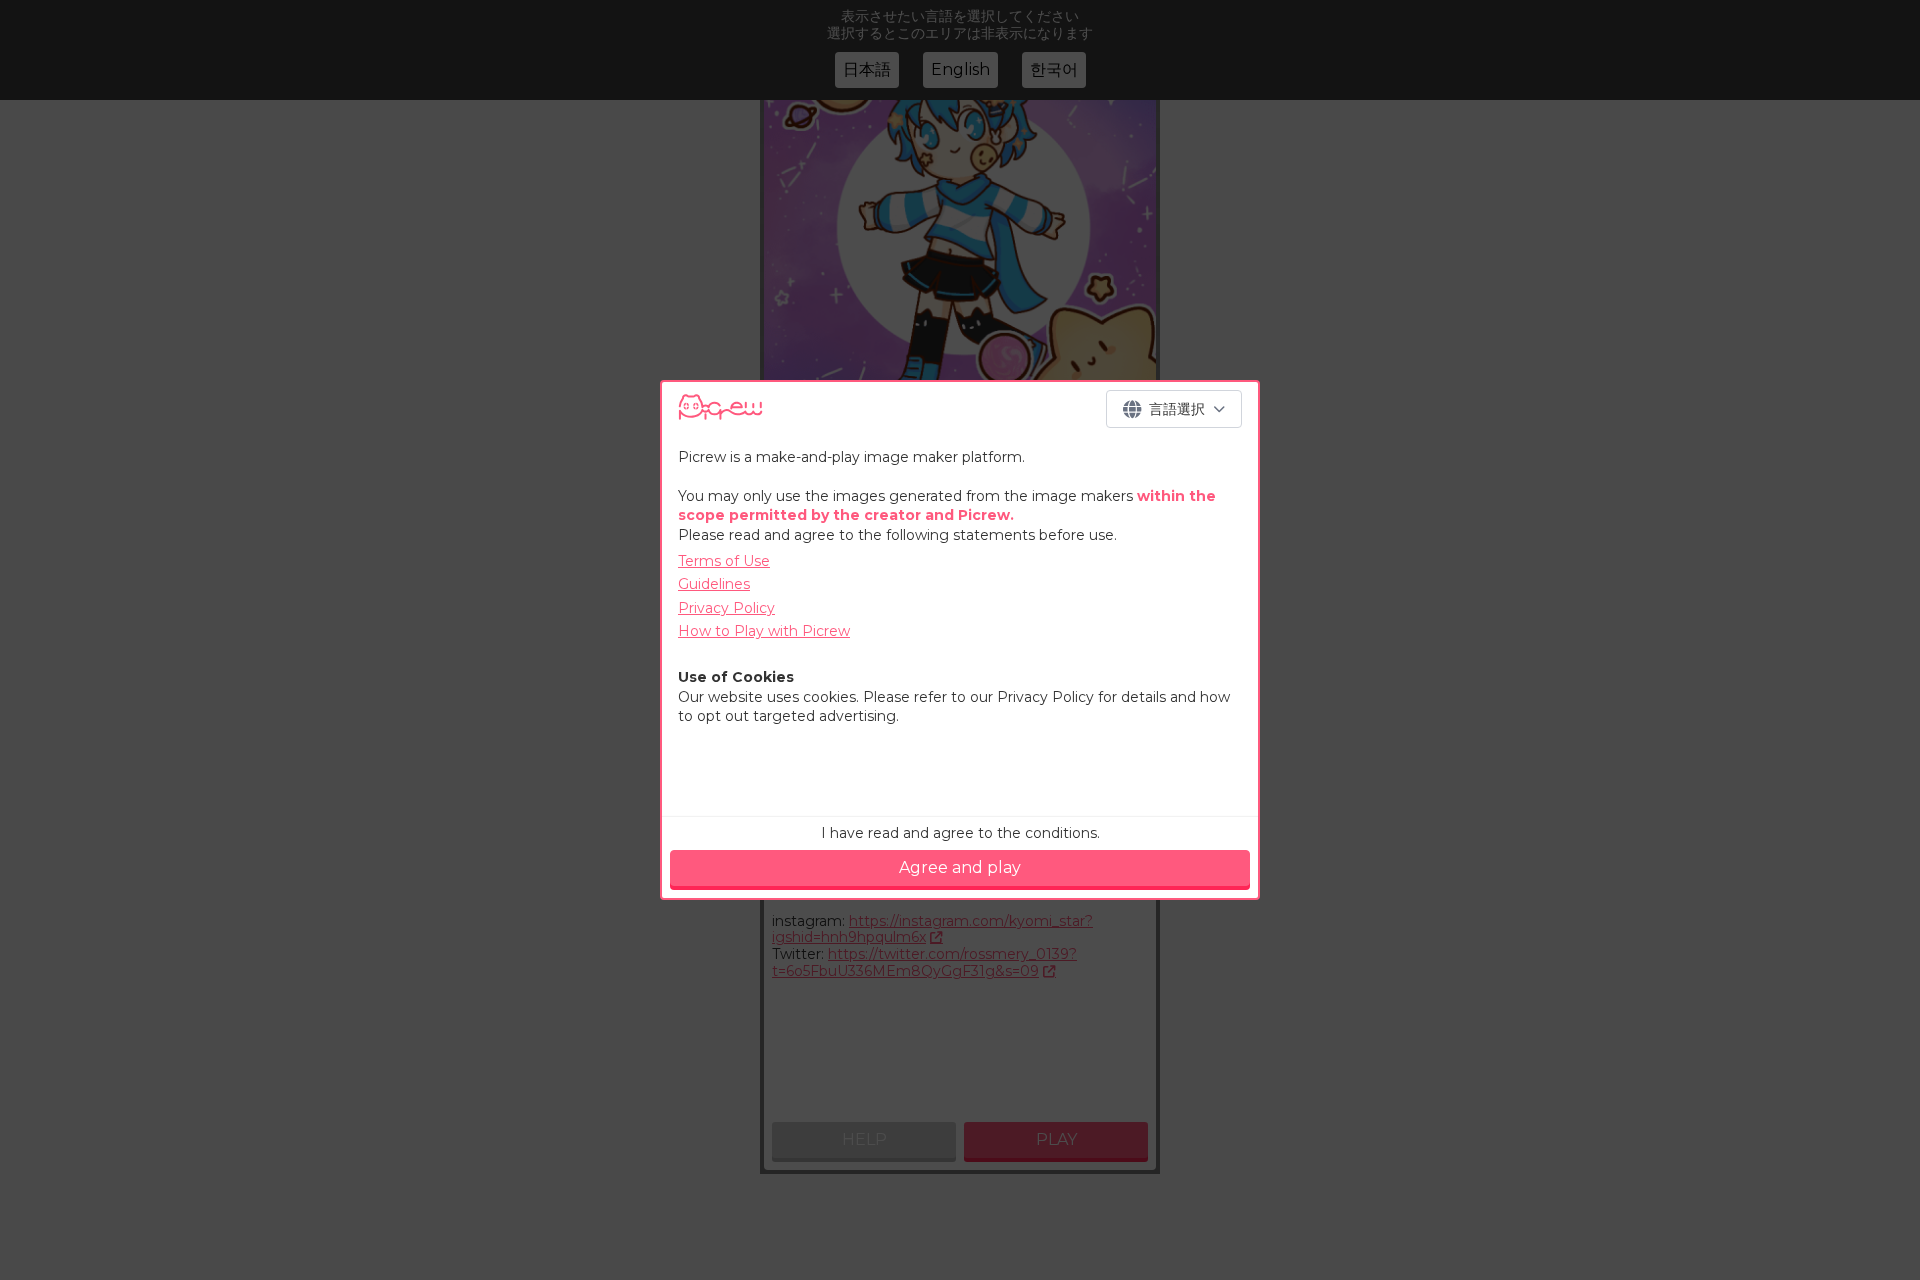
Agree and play (960, 867)
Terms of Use (724, 561)
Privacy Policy (726, 608)
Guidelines (714, 584)
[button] (1174, 409)
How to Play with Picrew (764, 631)
